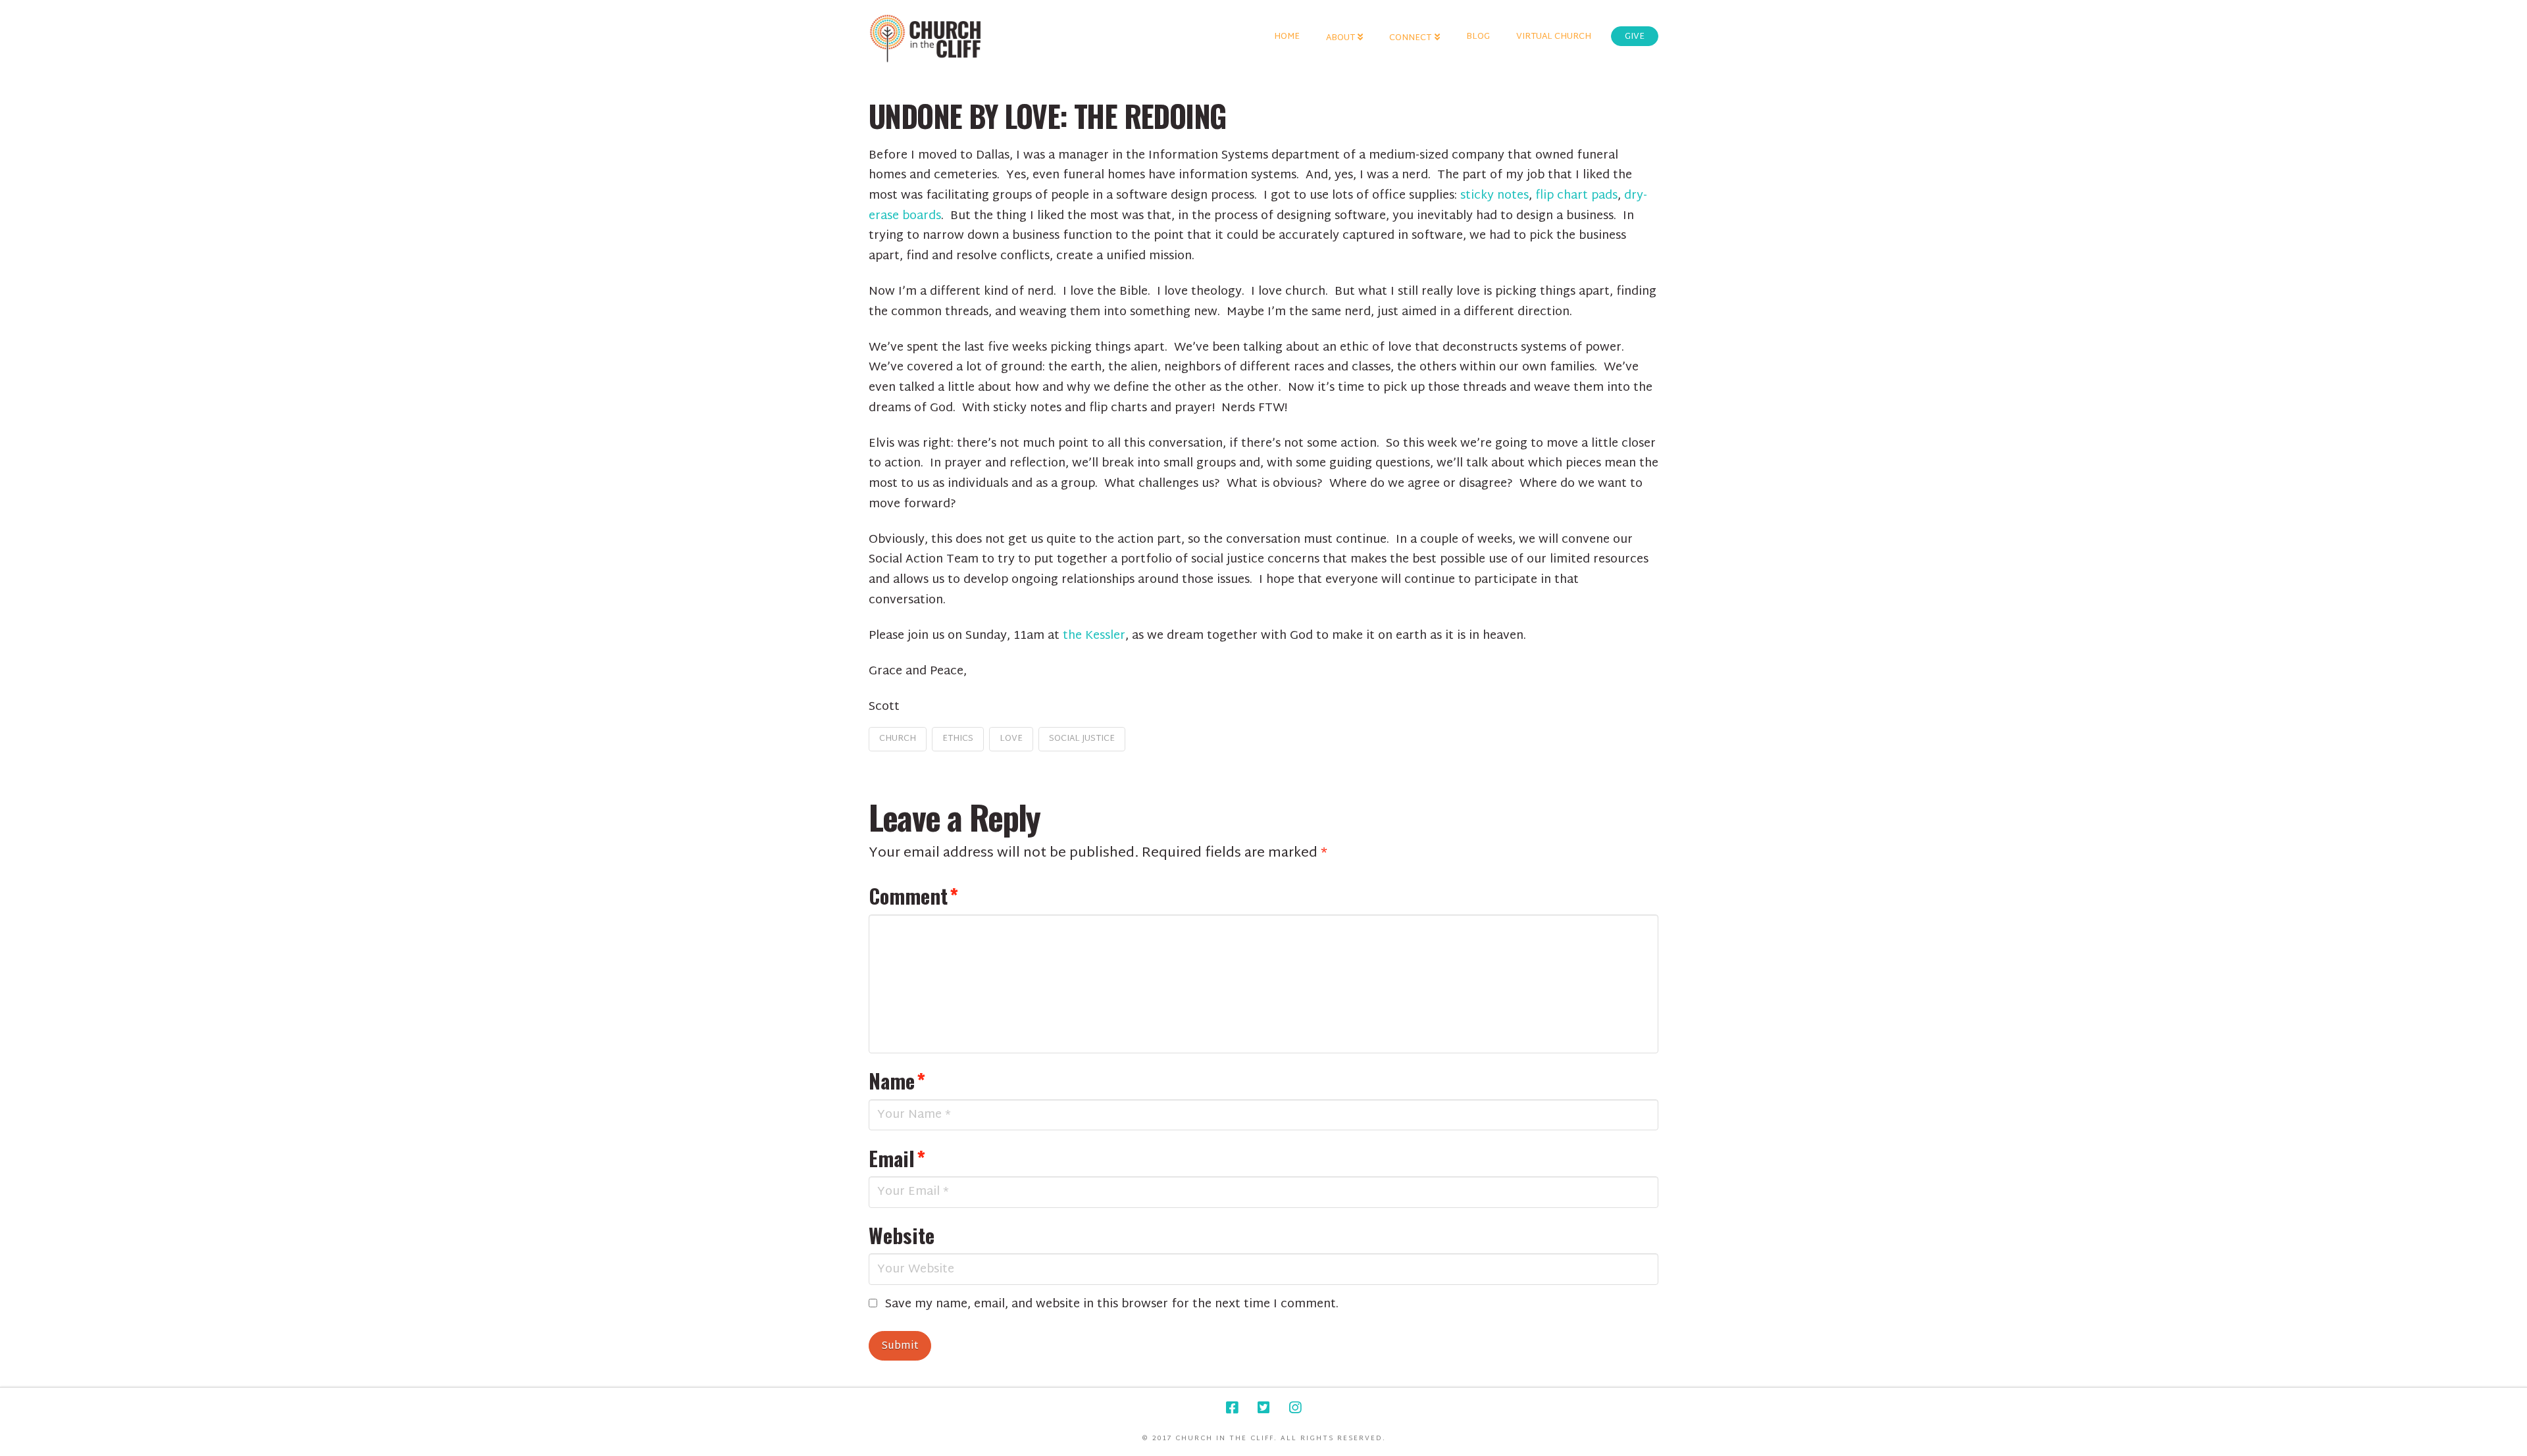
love (1011, 739)
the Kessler (1094, 636)
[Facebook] (1232, 1408)
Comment (913, 895)
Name (897, 1080)
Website (902, 1235)
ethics (958, 739)
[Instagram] (1295, 1408)
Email (897, 1158)
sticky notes (1494, 196)
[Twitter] (1263, 1408)
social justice (1082, 739)
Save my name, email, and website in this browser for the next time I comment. (1112, 1305)
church (898, 739)
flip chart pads (1576, 196)
